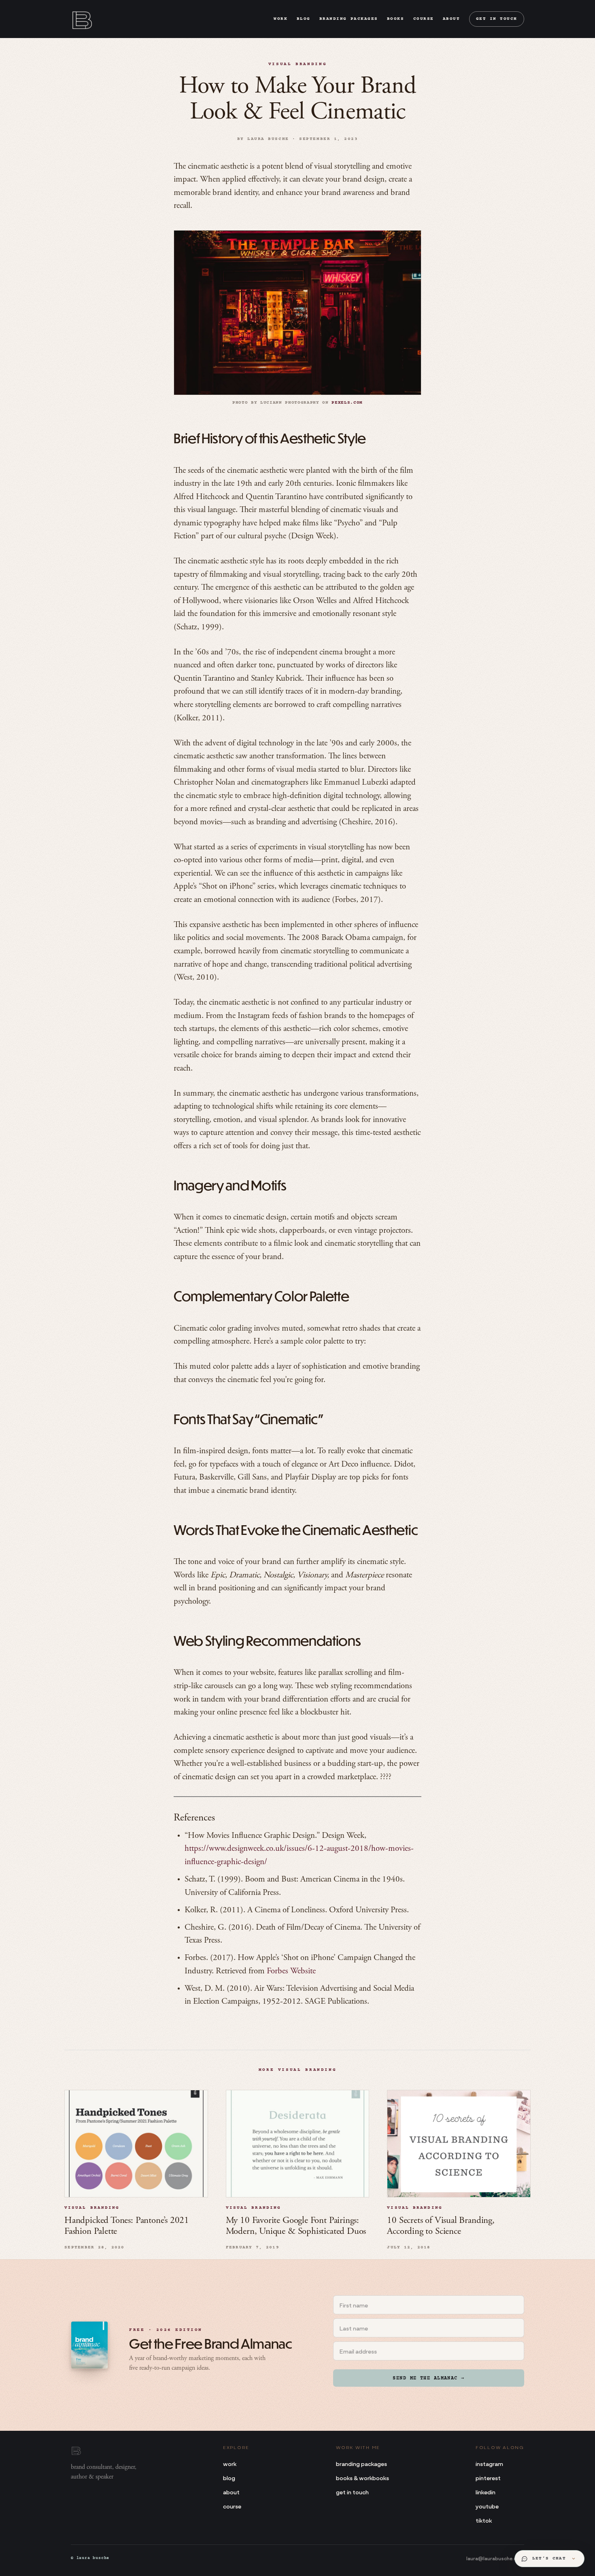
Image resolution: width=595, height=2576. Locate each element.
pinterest (488, 2478)
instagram (489, 2463)
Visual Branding (298, 64)
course (424, 19)
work (280, 19)
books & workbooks (362, 2478)
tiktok (484, 2520)
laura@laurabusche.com (495, 2558)
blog (304, 19)
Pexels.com (347, 403)
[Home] (81, 19)
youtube (487, 2506)
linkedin (486, 2492)
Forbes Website (291, 1972)
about (452, 19)
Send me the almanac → (428, 2378)
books (396, 19)
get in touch (497, 19)
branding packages (349, 19)
